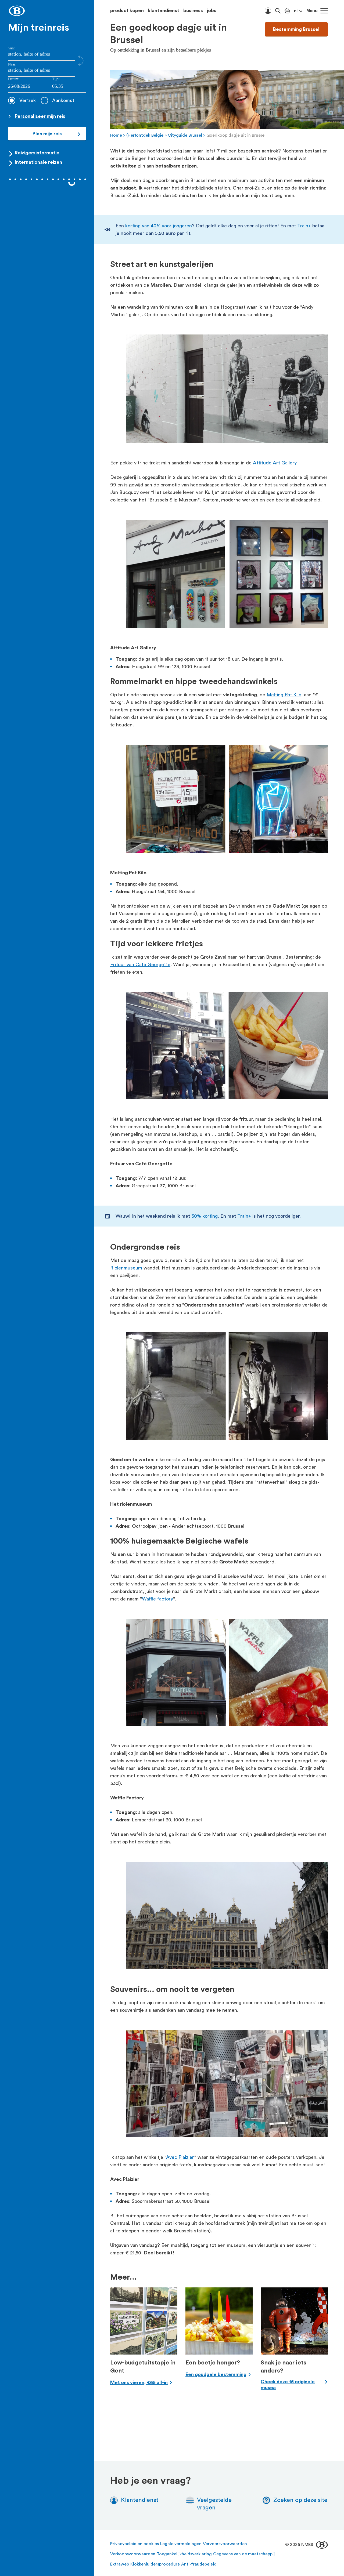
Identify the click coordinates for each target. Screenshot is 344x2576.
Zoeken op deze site (300, 2500)
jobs (212, 10)
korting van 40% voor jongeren (159, 226)
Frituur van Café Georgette (140, 965)
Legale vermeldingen (181, 2544)
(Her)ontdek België (145, 135)
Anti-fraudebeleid (199, 2564)
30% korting (205, 1216)
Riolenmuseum (126, 1268)
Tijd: (56, 79)
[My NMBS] (268, 11)
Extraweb (120, 2564)
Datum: (14, 79)
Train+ (304, 226)
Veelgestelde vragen (214, 2504)
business (193, 10)
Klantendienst (140, 2500)
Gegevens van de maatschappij (244, 2554)
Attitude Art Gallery (275, 463)
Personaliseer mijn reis (40, 116)
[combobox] (69, 87)
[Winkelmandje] (287, 11)
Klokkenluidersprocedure (155, 2564)
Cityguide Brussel (185, 135)
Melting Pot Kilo (284, 695)
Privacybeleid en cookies (135, 2544)
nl (296, 11)
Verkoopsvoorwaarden (133, 2554)
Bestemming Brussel (296, 29)
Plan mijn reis (47, 134)
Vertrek (28, 100)
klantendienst (164, 10)
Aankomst (63, 100)
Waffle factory (157, 1599)
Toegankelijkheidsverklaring (184, 2554)
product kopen (127, 10)
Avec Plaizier (180, 2157)
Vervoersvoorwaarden (225, 2544)
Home (116, 135)
